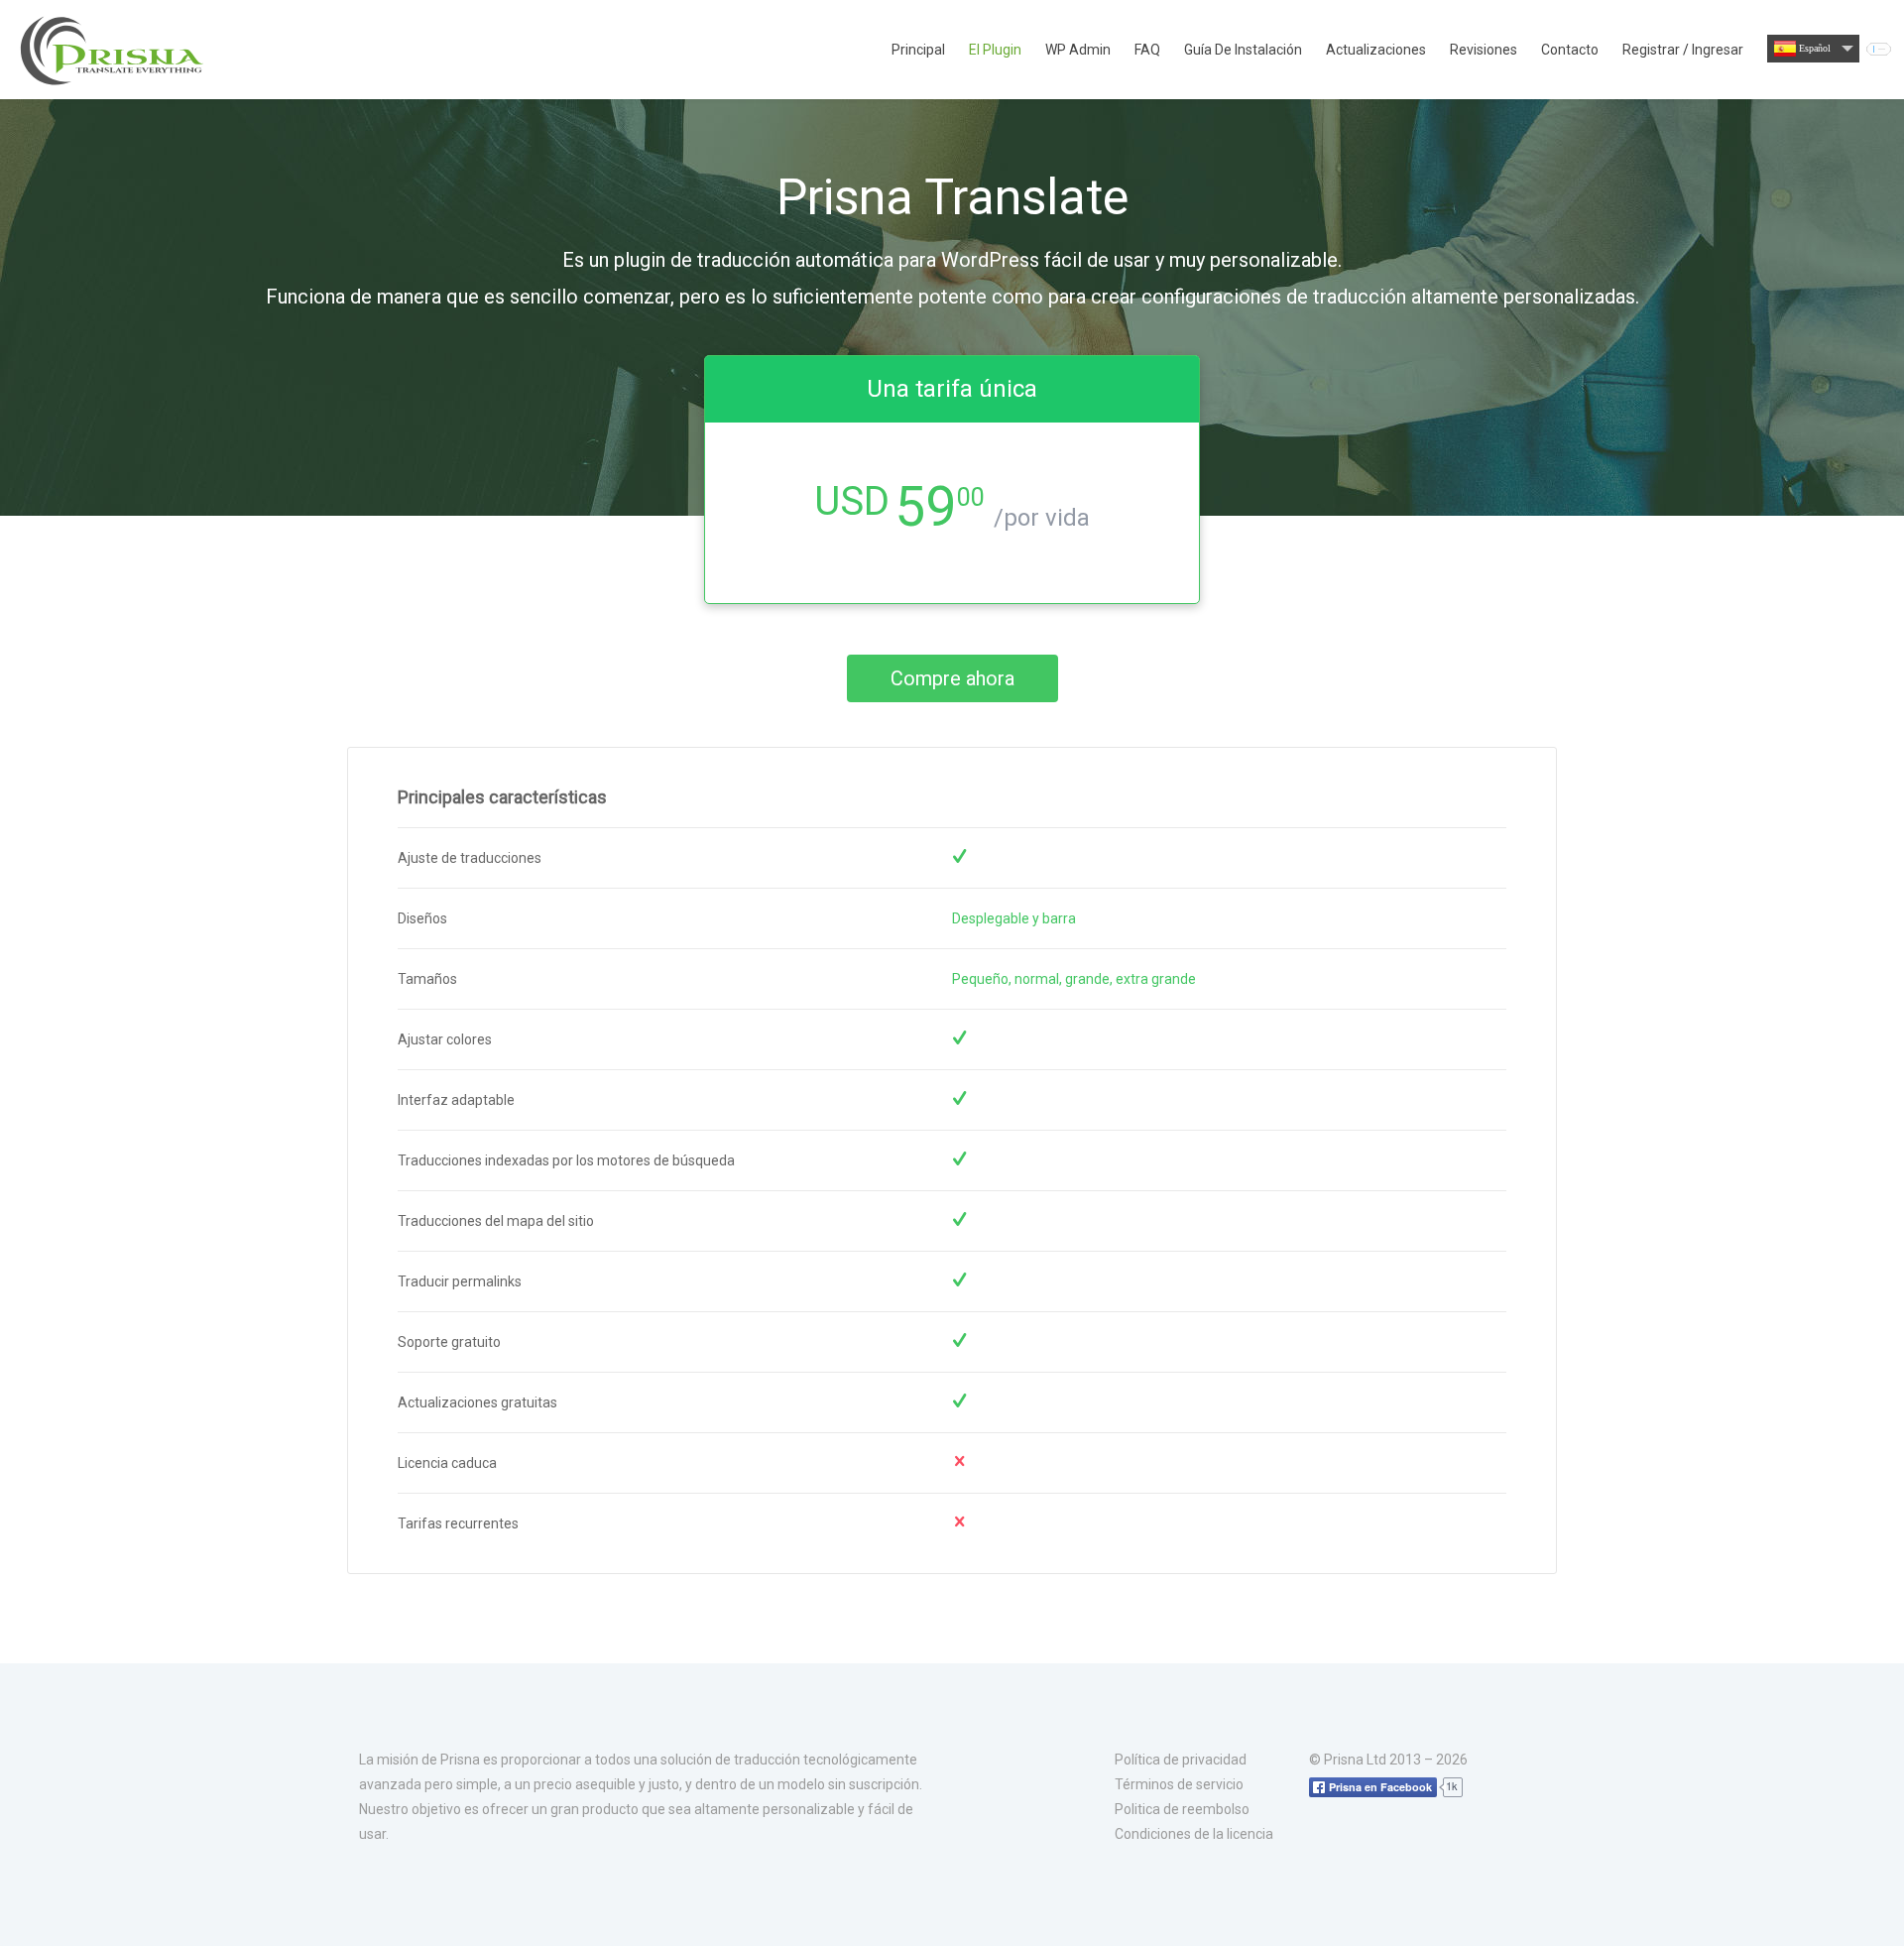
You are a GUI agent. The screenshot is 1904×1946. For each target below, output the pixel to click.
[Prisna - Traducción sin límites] (114, 50)
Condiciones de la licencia (1194, 1834)
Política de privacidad (1181, 1760)
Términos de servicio (1179, 1784)
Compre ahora (952, 678)
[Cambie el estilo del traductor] (1879, 49)
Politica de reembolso (1182, 1809)
